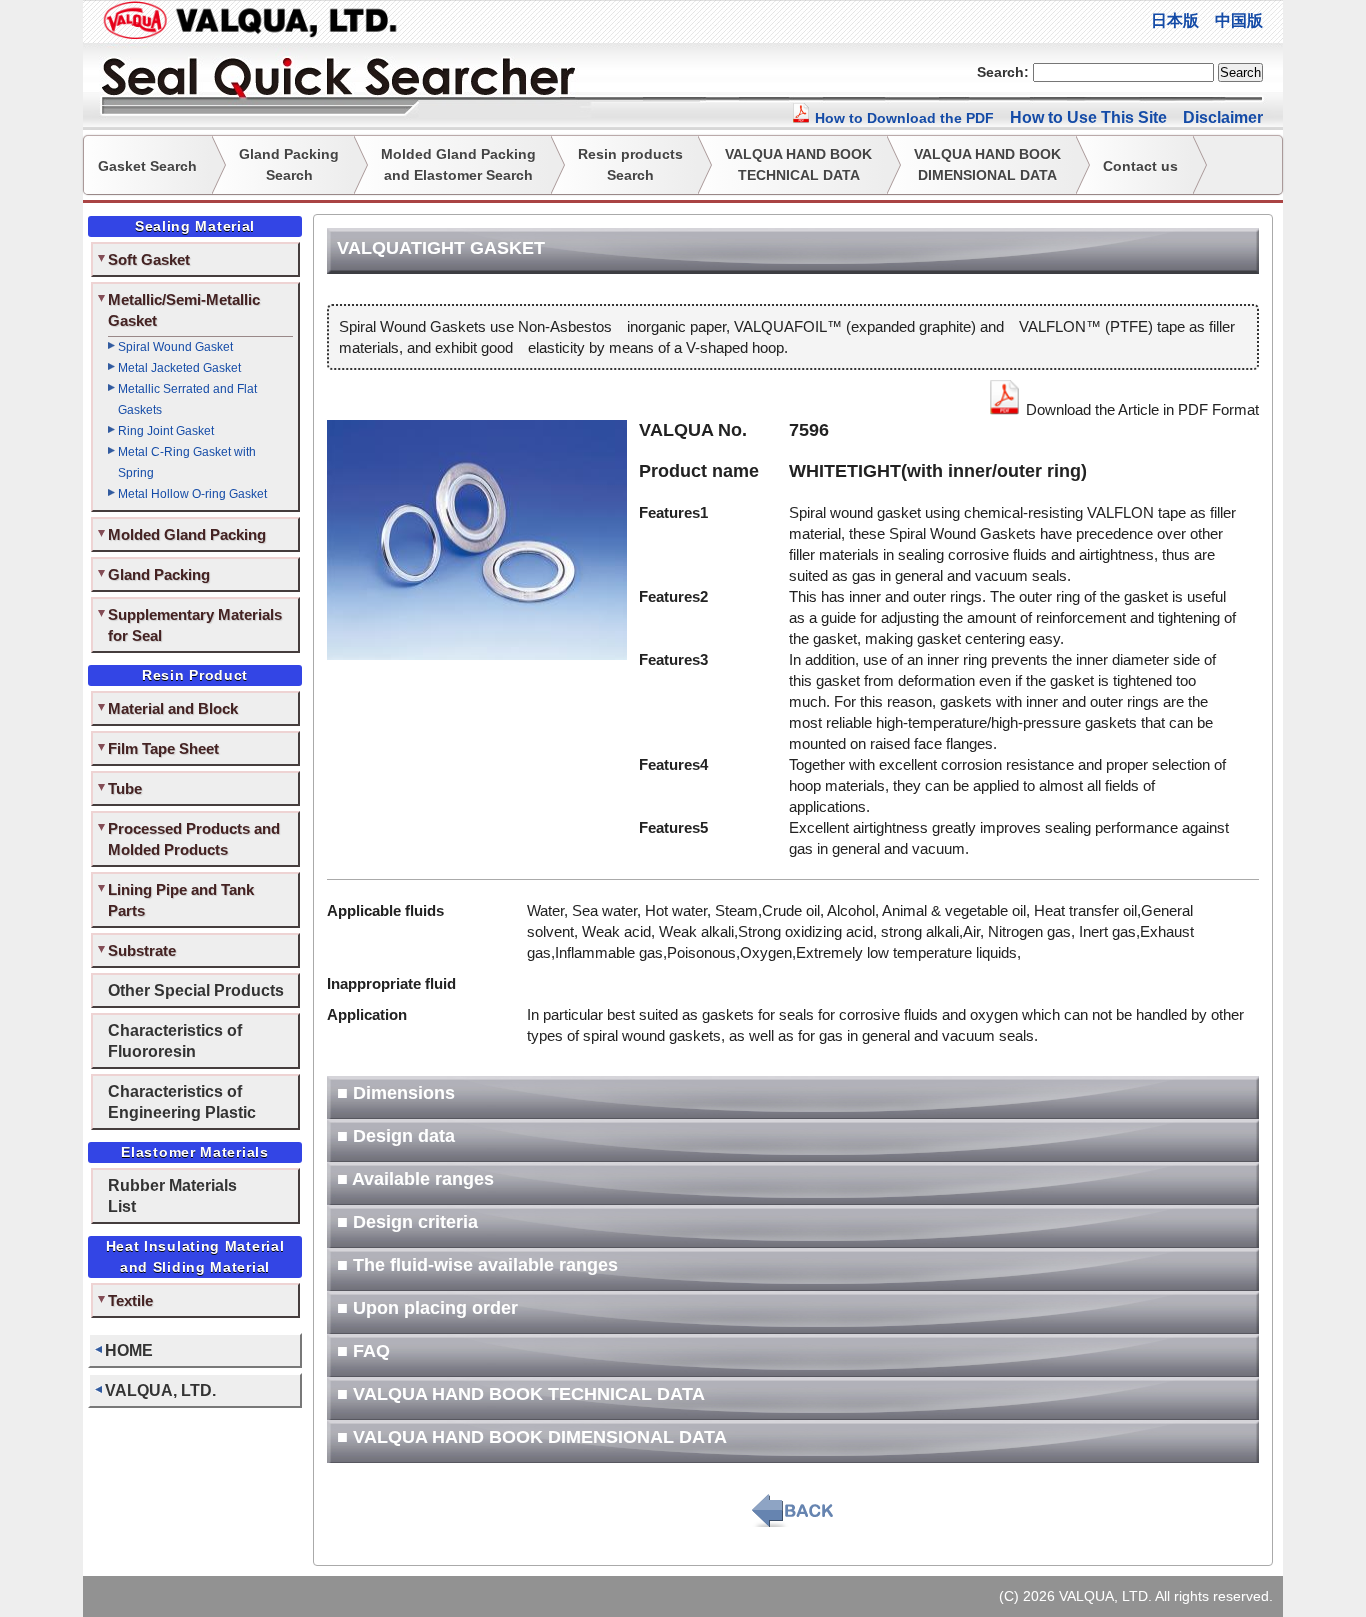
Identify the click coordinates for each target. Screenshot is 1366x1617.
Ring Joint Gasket (166, 431)
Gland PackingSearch (289, 164)
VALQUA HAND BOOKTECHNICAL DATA (798, 164)
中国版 (1239, 20)
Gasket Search (147, 166)
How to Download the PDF (902, 118)
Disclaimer (1223, 117)
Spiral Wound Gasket (175, 347)
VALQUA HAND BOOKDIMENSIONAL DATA (987, 164)
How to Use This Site (1088, 117)
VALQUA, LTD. (160, 1390)
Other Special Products (196, 990)
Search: (1003, 72)
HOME (129, 1350)
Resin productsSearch (630, 164)
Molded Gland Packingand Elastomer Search (458, 164)
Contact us (1140, 166)
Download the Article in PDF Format (1140, 409)
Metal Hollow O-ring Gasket (192, 494)
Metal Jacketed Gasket (179, 368)
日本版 (1175, 20)
